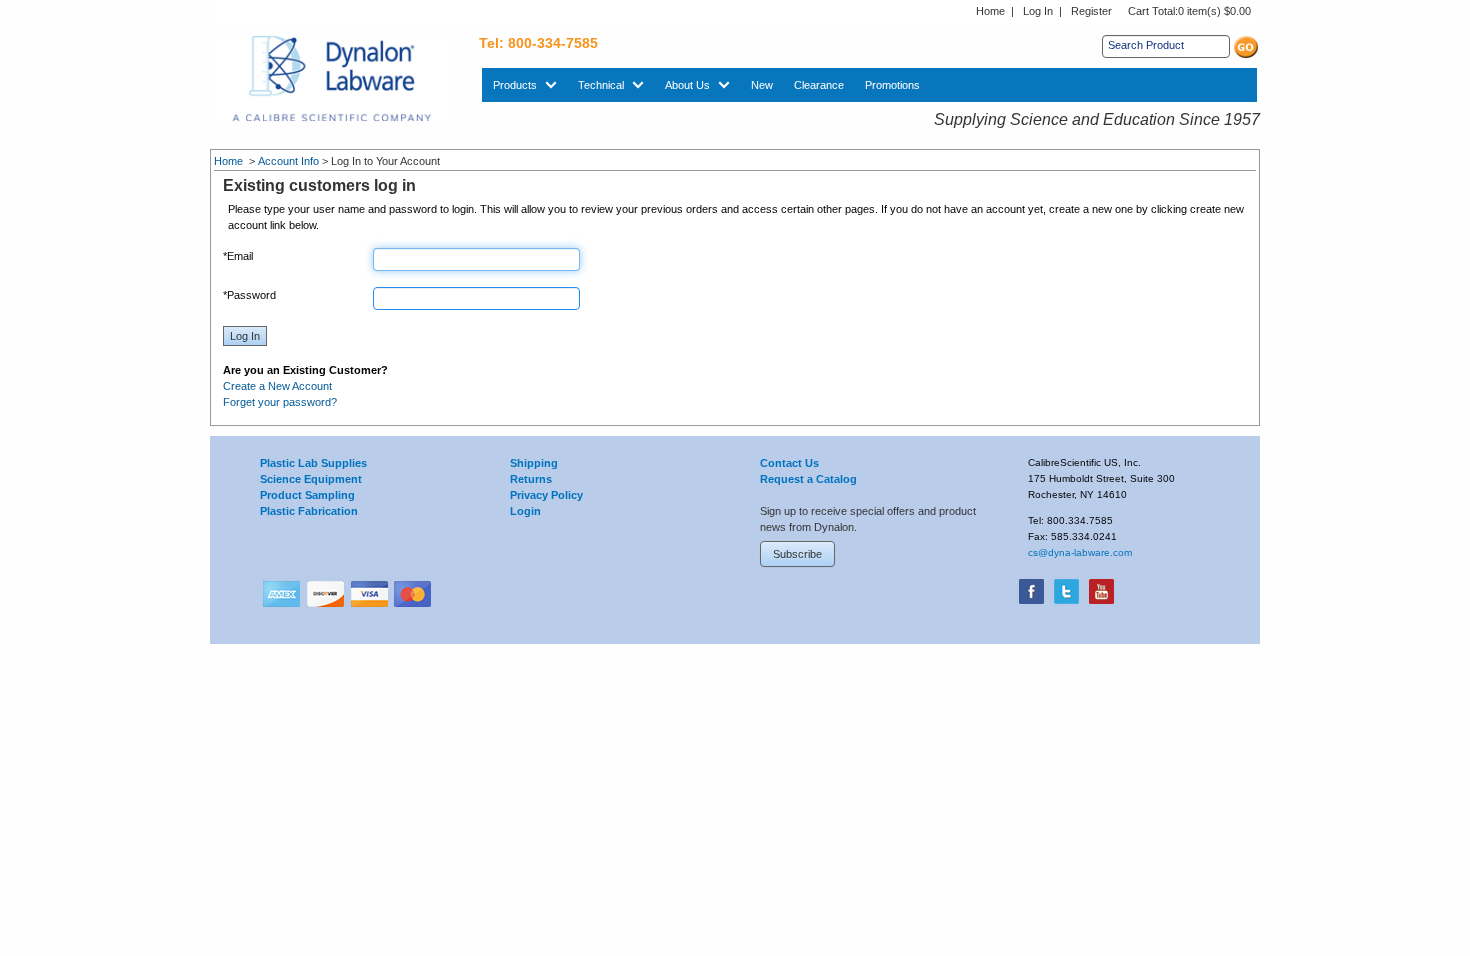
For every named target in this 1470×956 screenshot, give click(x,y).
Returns (531, 479)
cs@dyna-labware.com (1080, 552)
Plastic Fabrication (309, 511)
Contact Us (789, 463)
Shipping (534, 463)
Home (990, 11)
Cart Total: (1189, 11)
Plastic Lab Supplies (313, 463)
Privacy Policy (546, 495)
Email (238, 256)
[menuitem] (525, 85)
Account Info (288, 161)
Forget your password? (280, 402)
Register (1091, 11)
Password (249, 295)
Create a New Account (277, 386)
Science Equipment (311, 479)
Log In (1038, 11)
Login (525, 511)
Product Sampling (307, 495)
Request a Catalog (808, 479)
